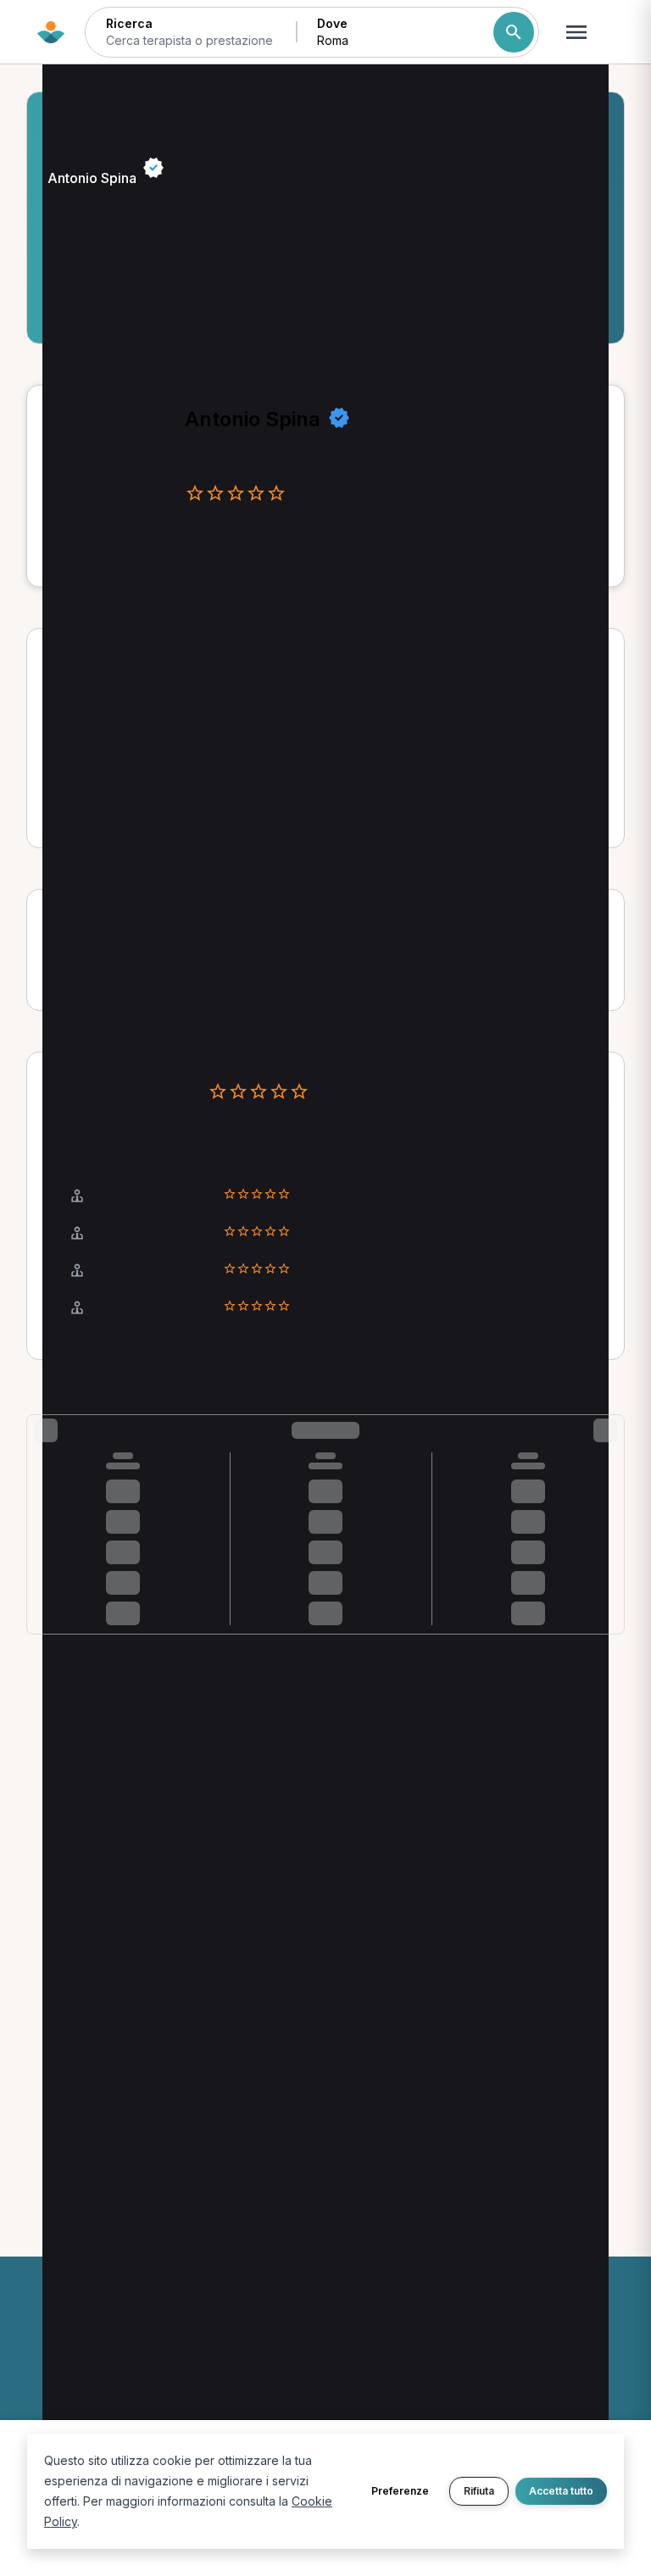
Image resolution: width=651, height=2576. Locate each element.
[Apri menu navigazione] (576, 32)
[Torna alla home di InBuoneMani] (51, 32)
